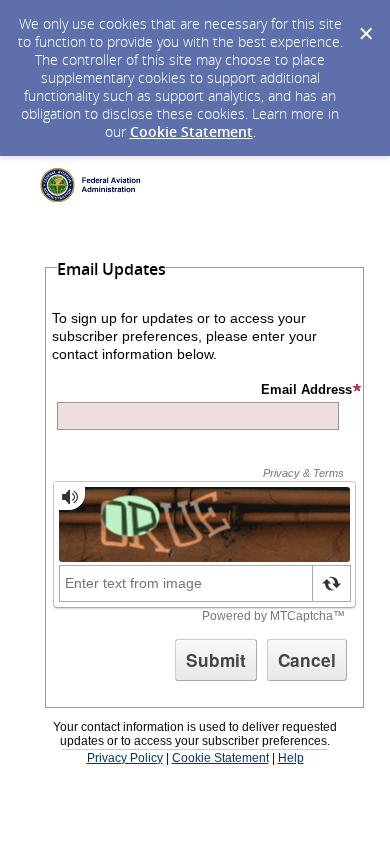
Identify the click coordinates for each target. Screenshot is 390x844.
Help (291, 758)
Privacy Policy (125, 758)
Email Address (306, 389)
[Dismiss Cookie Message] (365, 19)
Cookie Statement (191, 131)
